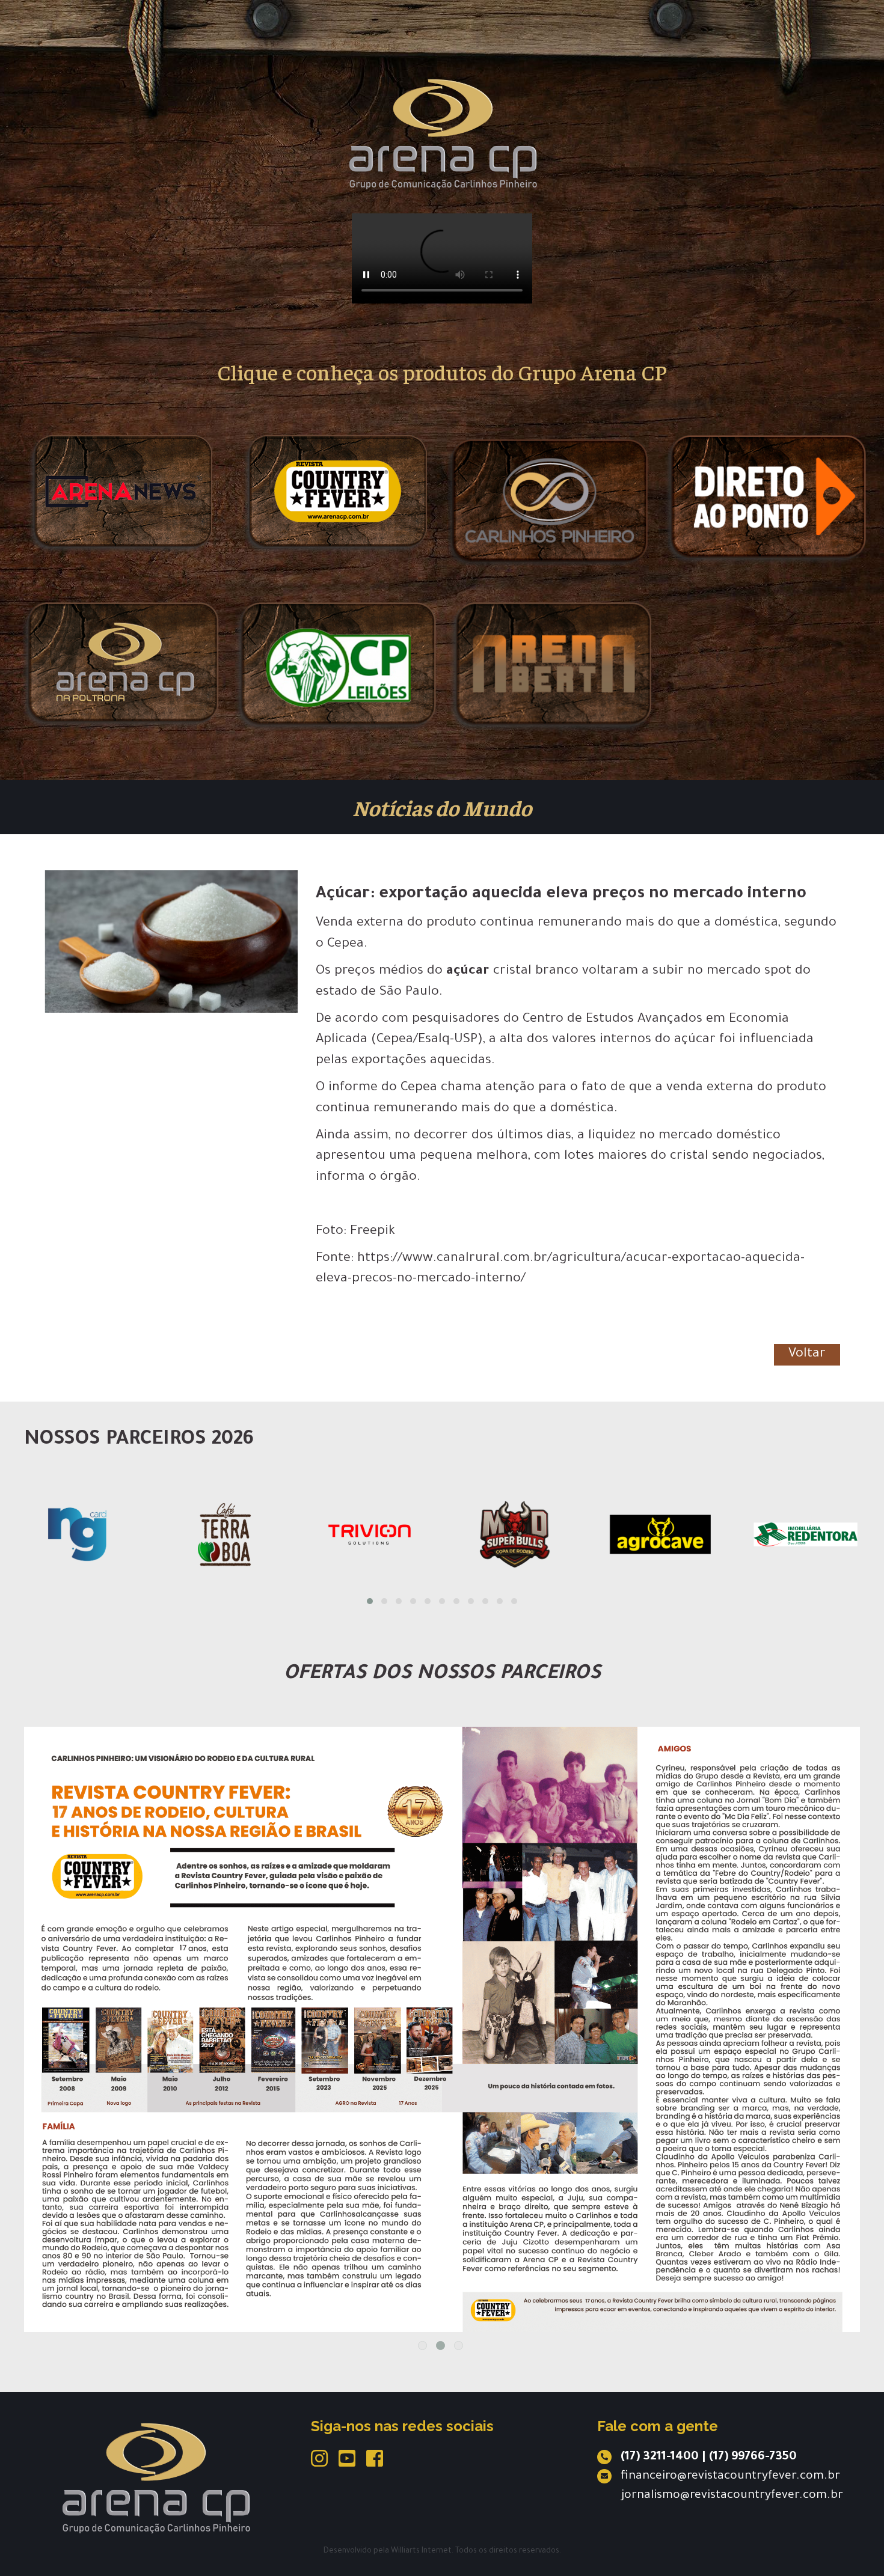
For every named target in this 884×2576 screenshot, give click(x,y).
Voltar (807, 1355)
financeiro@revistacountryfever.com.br (730, 2477)
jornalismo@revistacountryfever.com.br (732, 2496)
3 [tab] (459, 2346)
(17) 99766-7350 (753, 2458)
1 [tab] (422, 2346)
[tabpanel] (442, 1961)
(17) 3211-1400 (660, 2458)
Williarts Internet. (422, 2551)
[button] (370, 1601)
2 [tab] (440, 2346)
